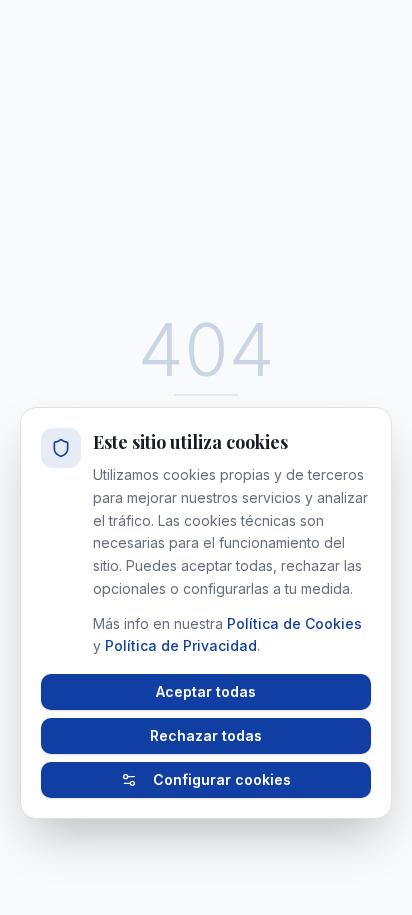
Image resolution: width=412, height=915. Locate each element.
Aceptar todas (206, 691)
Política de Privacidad (181, 645)
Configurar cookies (222, 779)
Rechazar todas (206, 735)
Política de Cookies (294, 623)
